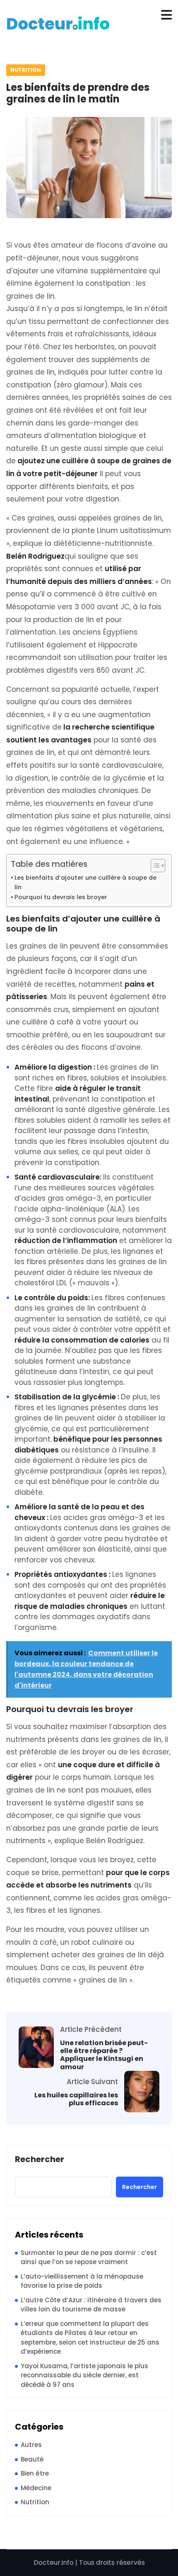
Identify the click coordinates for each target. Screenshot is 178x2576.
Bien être (35, 2473)
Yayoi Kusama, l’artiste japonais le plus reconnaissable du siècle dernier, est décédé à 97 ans (84, 2375)
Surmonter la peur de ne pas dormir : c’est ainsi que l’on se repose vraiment (89, 2257)
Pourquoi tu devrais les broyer (61, 897)
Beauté (32, 2459)
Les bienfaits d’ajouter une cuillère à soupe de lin (85, 882)
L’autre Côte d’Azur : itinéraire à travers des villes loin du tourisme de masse (91, 2305)
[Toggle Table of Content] (154, 866)
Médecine (36, 2488)
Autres (31, 2445)
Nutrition (26, 70)
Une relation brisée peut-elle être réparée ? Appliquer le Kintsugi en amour (104, 2055)
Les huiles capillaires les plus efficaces (76, 2099)
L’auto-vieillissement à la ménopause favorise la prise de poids (82, 2281)
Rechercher (40, 2160)
